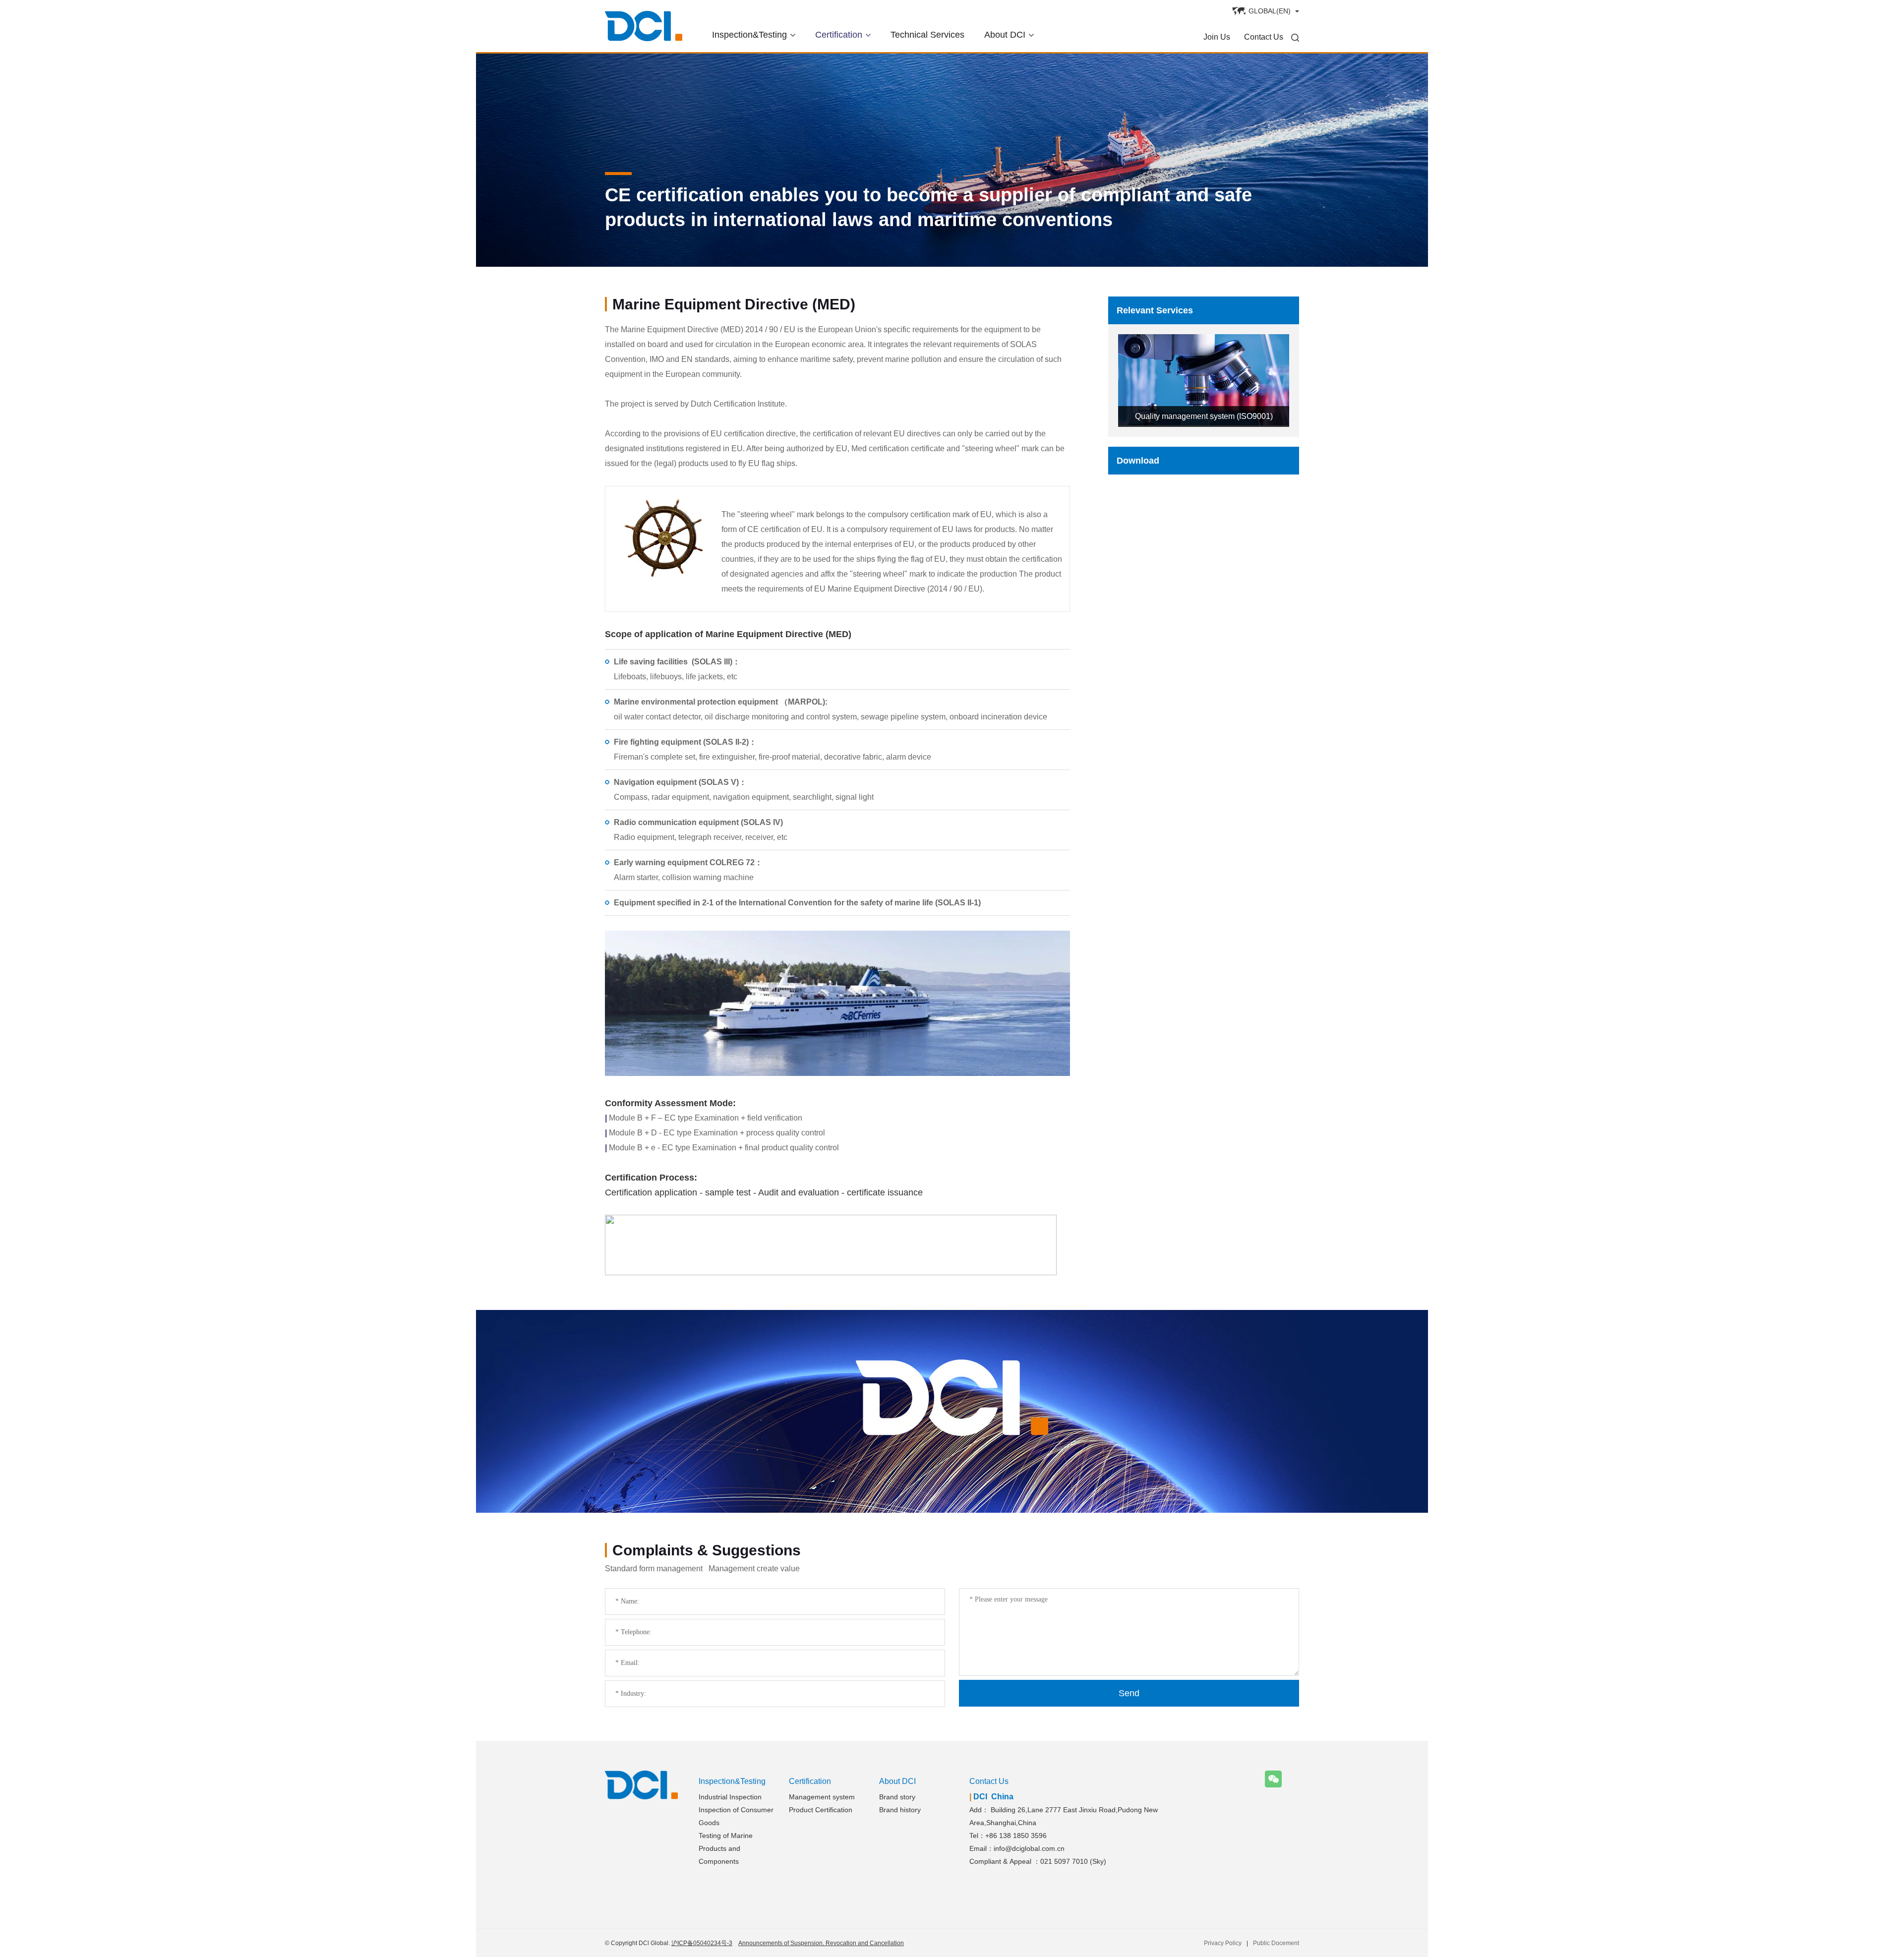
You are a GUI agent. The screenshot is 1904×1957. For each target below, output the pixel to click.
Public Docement (1276, 1943)
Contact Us (1264, 37)
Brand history (900, 1810)
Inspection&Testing (749, 35)
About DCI (1005, 35)
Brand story (897, 1797)
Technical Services (927, 35)
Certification (839, 35)
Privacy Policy (1223, 1943)
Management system (822, 1797)
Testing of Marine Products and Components (726, 1848)
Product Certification (821, 1810)
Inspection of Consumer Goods (736, 1816)
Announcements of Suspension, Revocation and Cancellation (821, 1943)
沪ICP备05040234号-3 (702, 1943)
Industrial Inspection (730, 1797)
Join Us (1217, 37)
